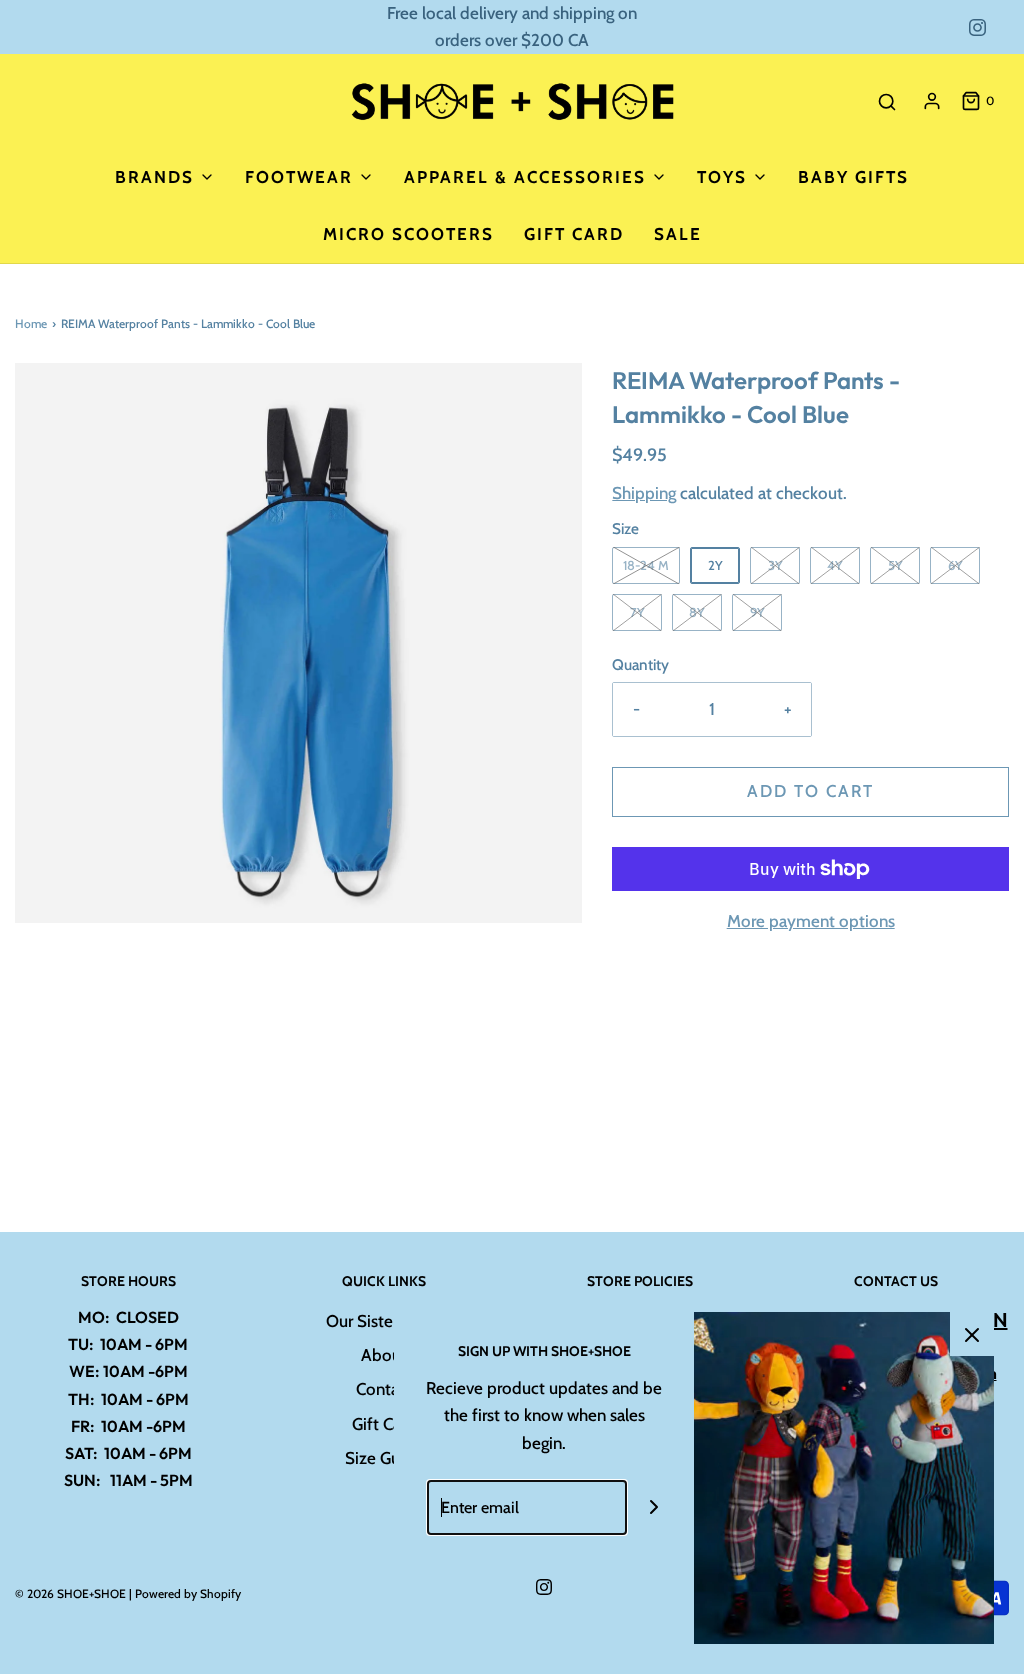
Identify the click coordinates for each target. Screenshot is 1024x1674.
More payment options (811, 921)
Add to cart (810, 791)
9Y (757, 612)
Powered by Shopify (188, 1593)
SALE (678, 234)
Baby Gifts (853, 177)
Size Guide (384, 1458)
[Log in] (932, 101)
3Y (775, 565)
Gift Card (574, 234)
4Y (835, 565)
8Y (697, 612)
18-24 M (646, 565)
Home (31, 323)
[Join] (654, 1507)
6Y (955, 565)
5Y (895, 565)
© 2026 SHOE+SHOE (70, 1593)
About (384, 1355)
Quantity (640, 664)
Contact (384, 1389)
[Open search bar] (887, 101)
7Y (637, 612)
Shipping (644, 493)
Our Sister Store (384, 1321)
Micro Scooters (408, 234)
